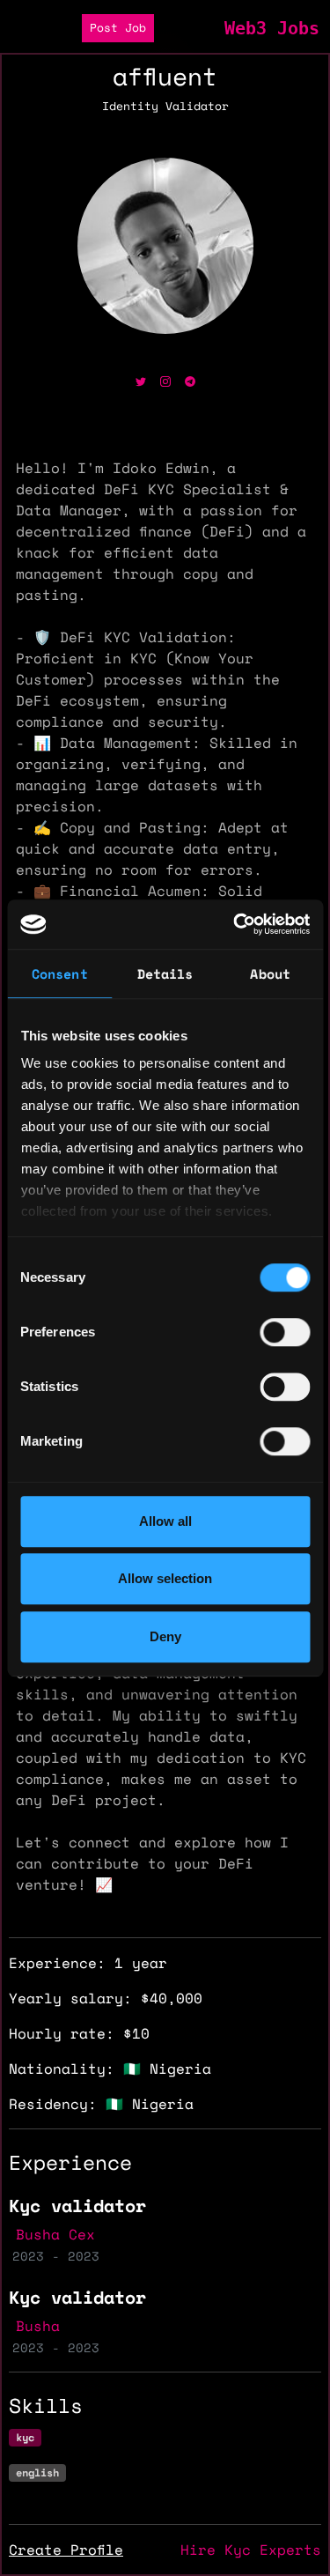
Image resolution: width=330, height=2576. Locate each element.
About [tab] (270, 973)
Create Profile (66, 2550)
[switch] (285, 1332)
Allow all (165, 1521)
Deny (165, 1636)
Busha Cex (55, 2234)
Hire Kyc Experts (251, 2550)
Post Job (118, 28)
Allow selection (165, 1578)
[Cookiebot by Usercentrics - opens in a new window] (235, 924)
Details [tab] (165, 973)
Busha (38, 2326)
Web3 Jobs (272, 28)
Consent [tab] (60, 973)
